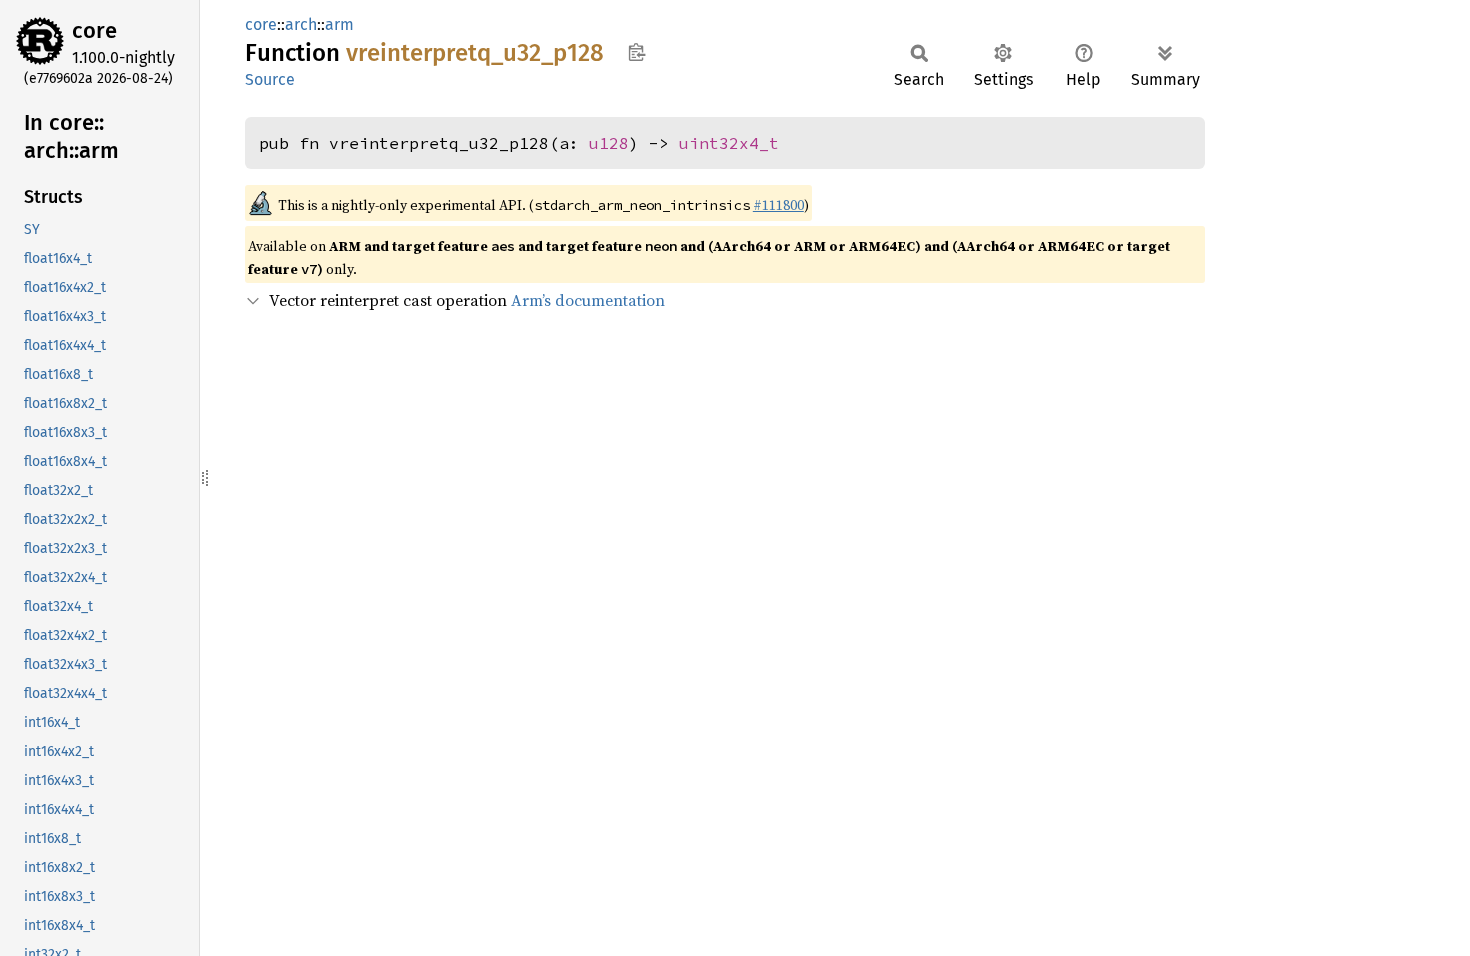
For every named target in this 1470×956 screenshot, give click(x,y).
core (94, 30)
